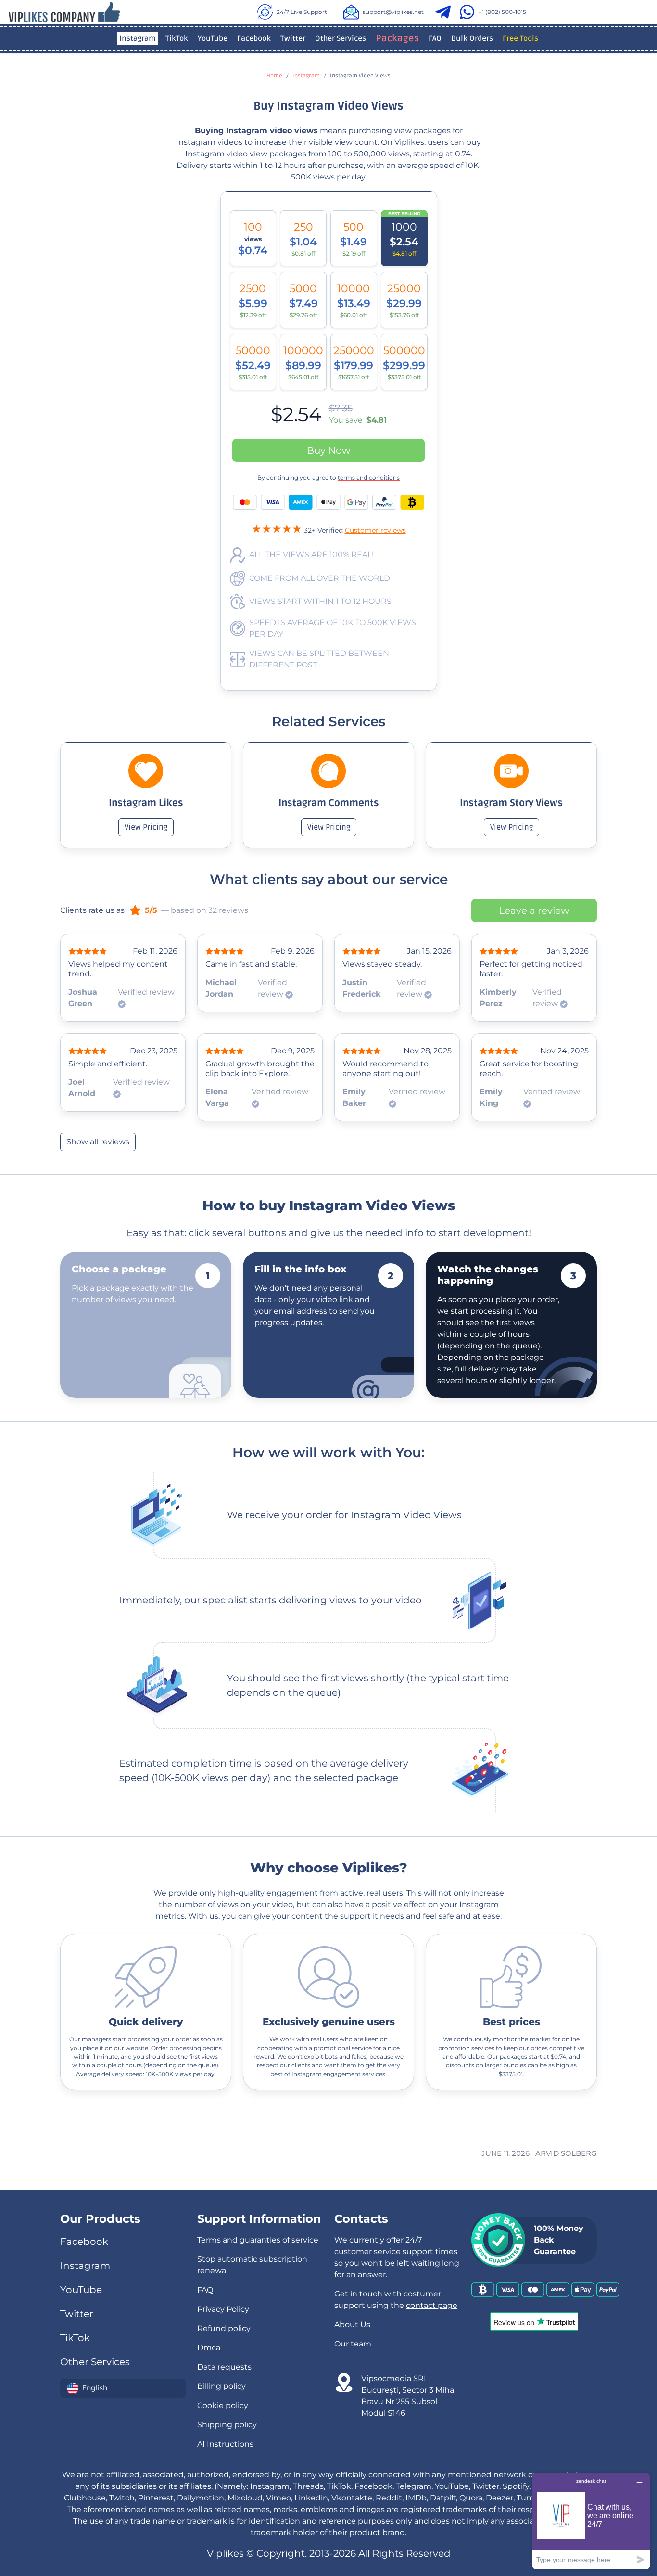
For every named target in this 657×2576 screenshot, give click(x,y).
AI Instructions (225, 2444)
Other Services (341, 38)
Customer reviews (375, 530)
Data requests (224, 2367)
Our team (353, 2344)
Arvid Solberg (566, 2153)
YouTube (213, 38)
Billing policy (221, 2386)
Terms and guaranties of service (258, 2240)
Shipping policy (227, 2425)
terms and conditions (369, 478)
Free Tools (520, 38)
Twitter (293, 38)
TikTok (177, 38)
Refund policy (224, 2328)
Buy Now (329, 450)
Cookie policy (223, 2405)
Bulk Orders (472, 38)
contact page (432, 2305)
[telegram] (445, 12)
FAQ (435, 38)
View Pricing (146, 827)
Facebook (254, 38)
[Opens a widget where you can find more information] (591, 2521)
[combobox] (123, 2388)
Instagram (138, 38)
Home (274, 76)
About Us (352, 2325)
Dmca (209, 2348)
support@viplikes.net (393, 12)
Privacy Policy (223, 2309)
